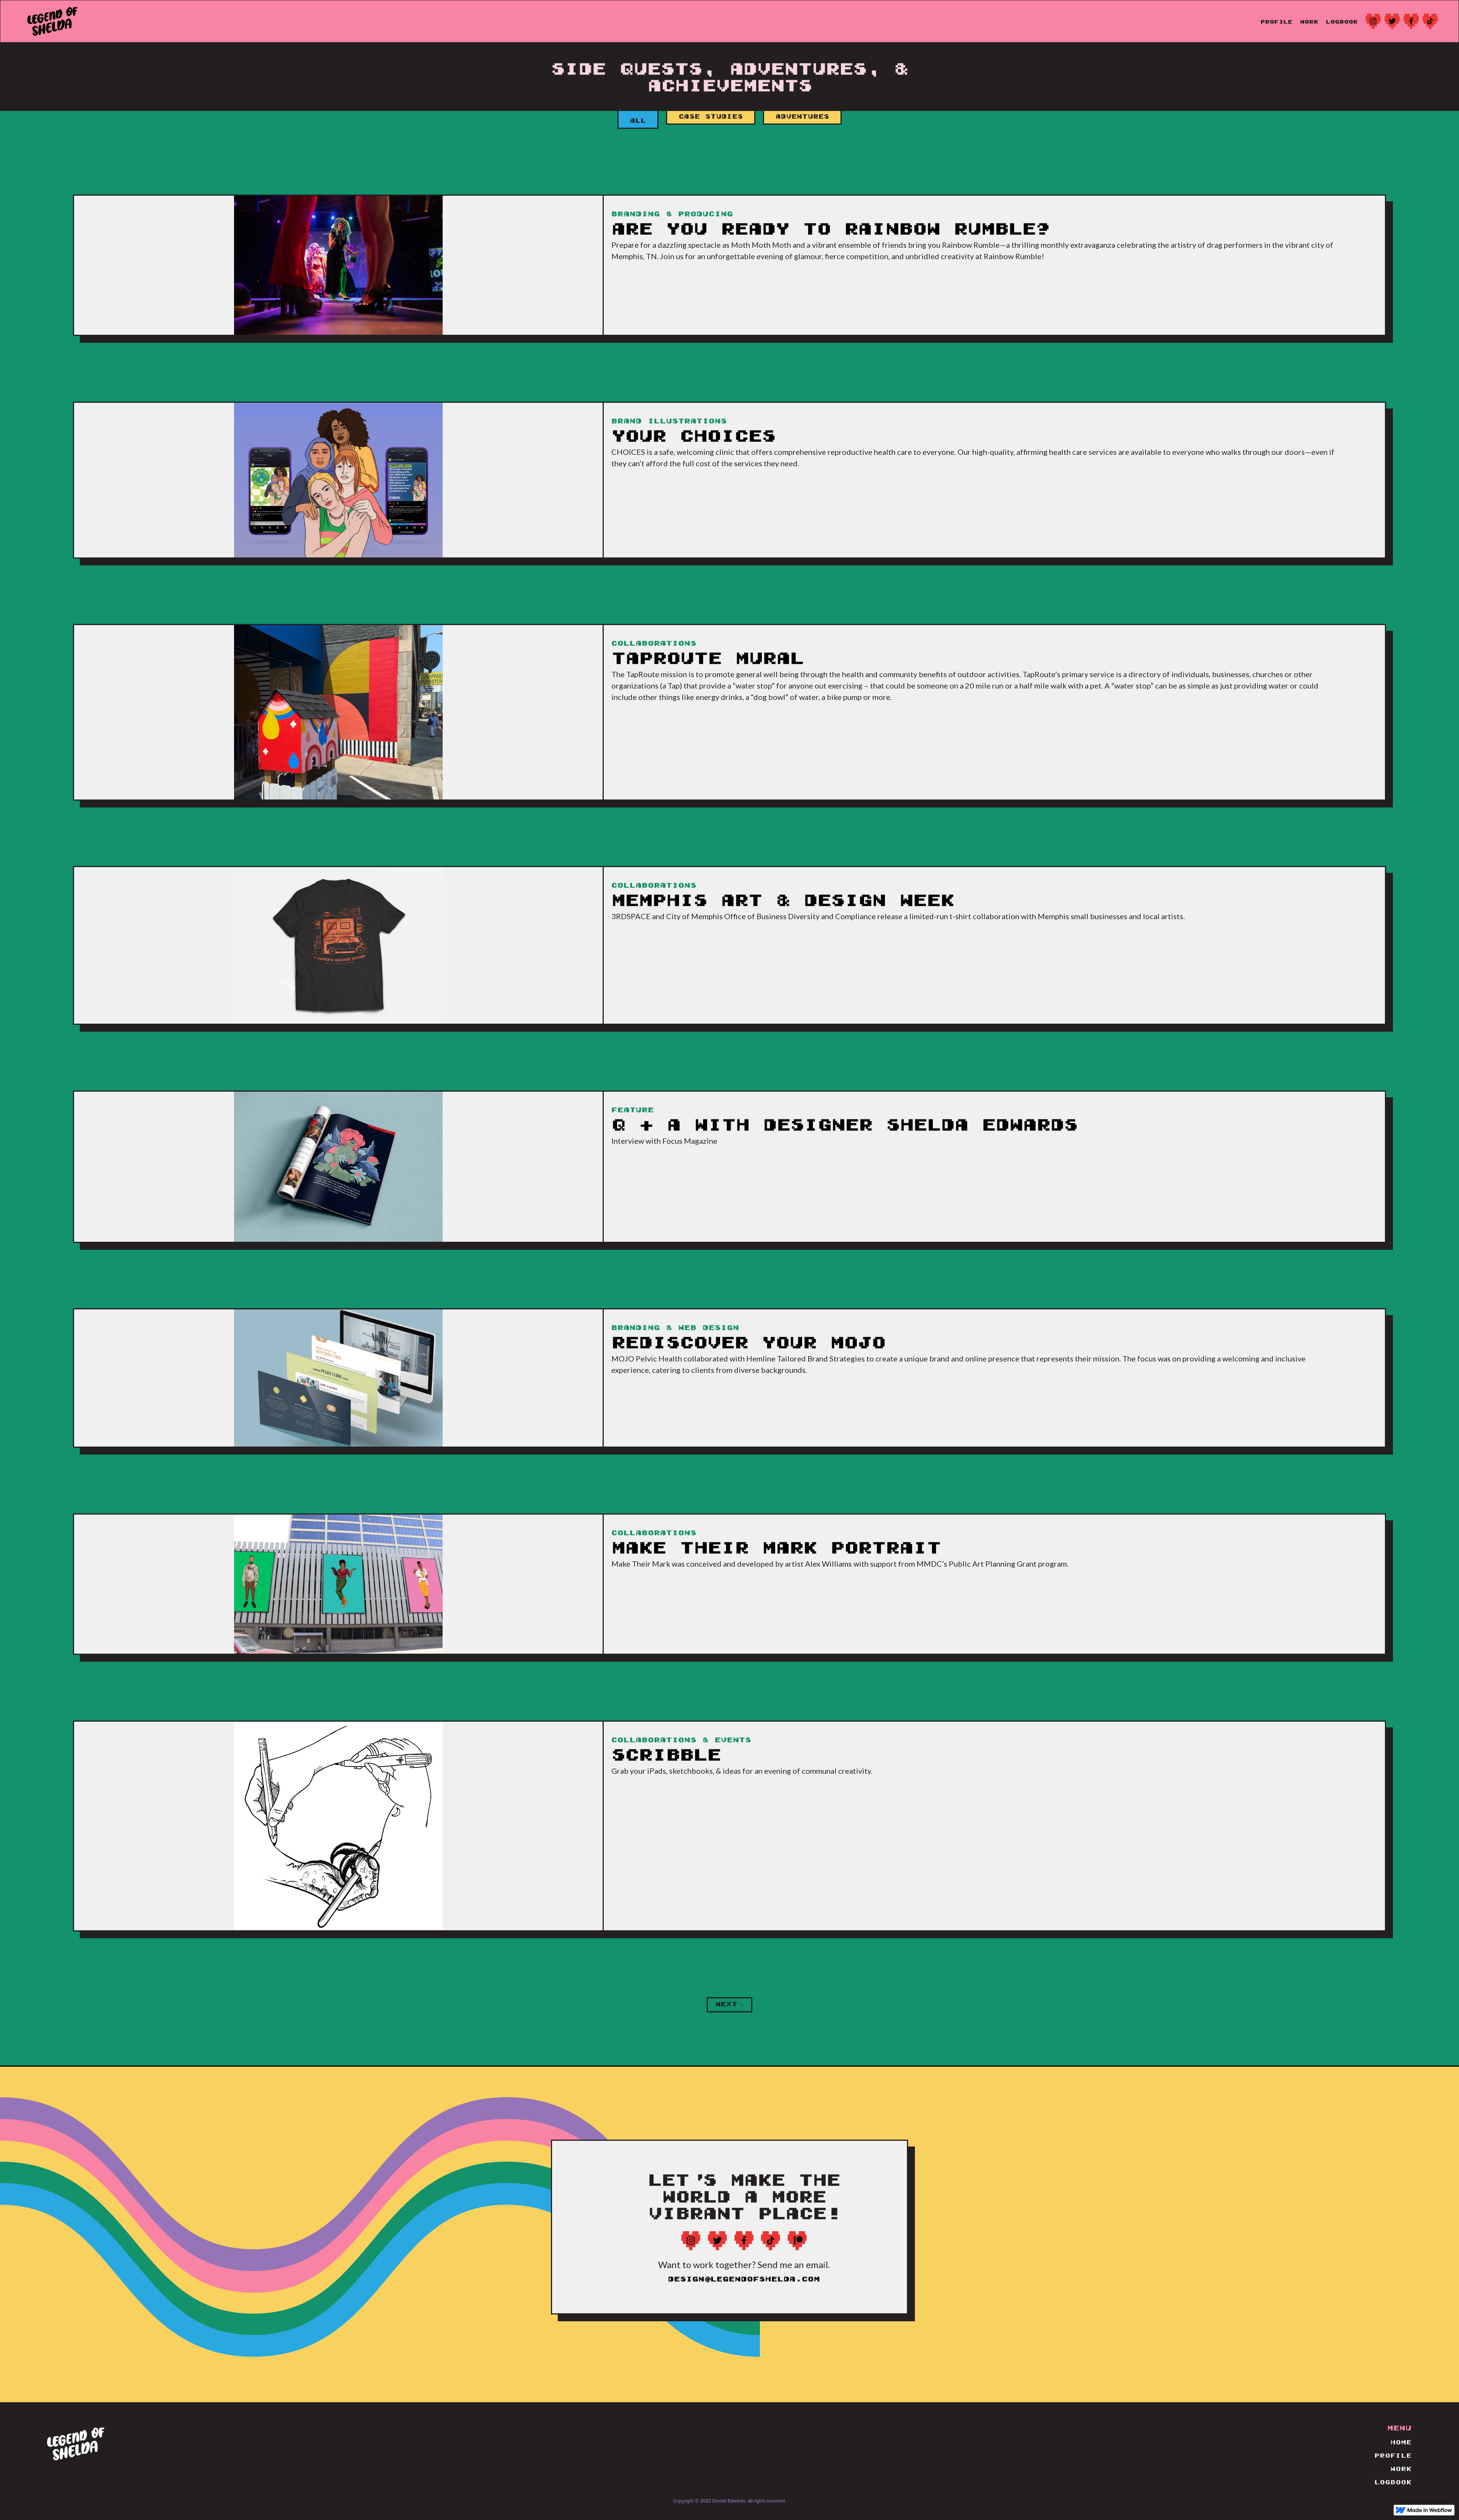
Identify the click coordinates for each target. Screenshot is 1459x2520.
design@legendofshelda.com (744, 2280)
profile (1277, 22)
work (1401, 2469)
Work (1309, 22)
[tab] (638, 120)
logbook (1342, 22)
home (1401, 2443)
